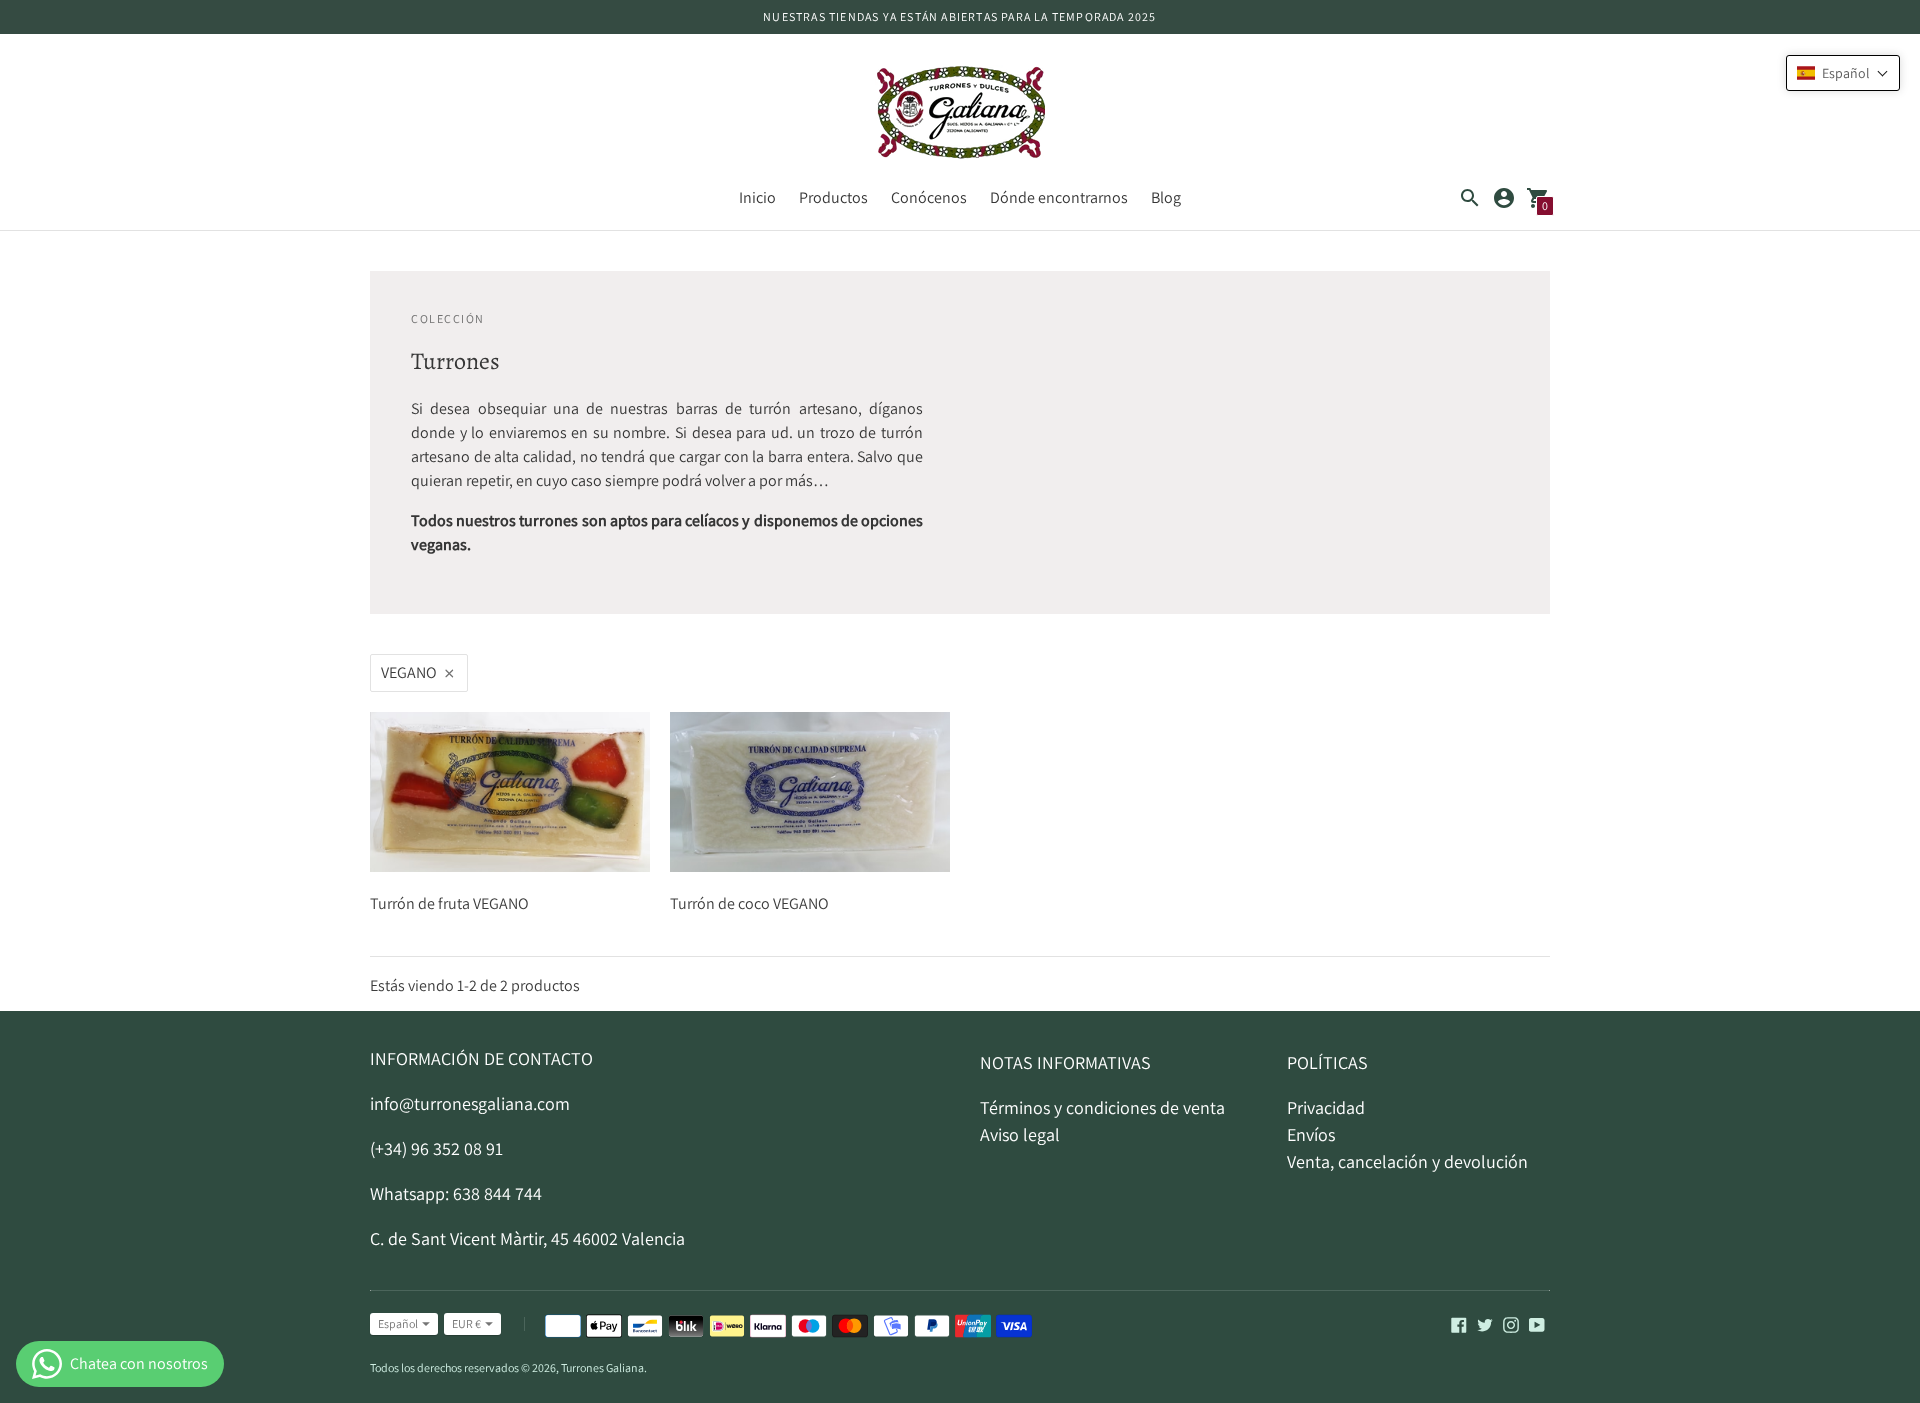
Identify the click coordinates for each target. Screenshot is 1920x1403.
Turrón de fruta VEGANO (449, 903)
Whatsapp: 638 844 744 (456, 1193)
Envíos (1311, 1134)
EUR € (466, 1323)
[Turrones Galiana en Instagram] (1511, 1323)
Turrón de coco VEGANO (749, 903)
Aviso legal (1020, 1134)
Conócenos (929, 197)
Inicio (757, 197)
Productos (833, 197)
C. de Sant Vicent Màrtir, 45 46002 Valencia (527, 1238)
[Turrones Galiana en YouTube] (1537, 1323)
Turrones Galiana (602, 1367)
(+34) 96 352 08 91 (436, 1148)
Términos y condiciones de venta (1102, 1107)
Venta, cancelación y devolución (1407, 1161)
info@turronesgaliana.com (470, 1103)
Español (398, 1323)
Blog (1166, 197)
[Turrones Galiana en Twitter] (1485, 1323)
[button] (1843, 73)
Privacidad (1326, 1107)
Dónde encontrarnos (1059, 197)
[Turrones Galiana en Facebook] (1459, 1323)
